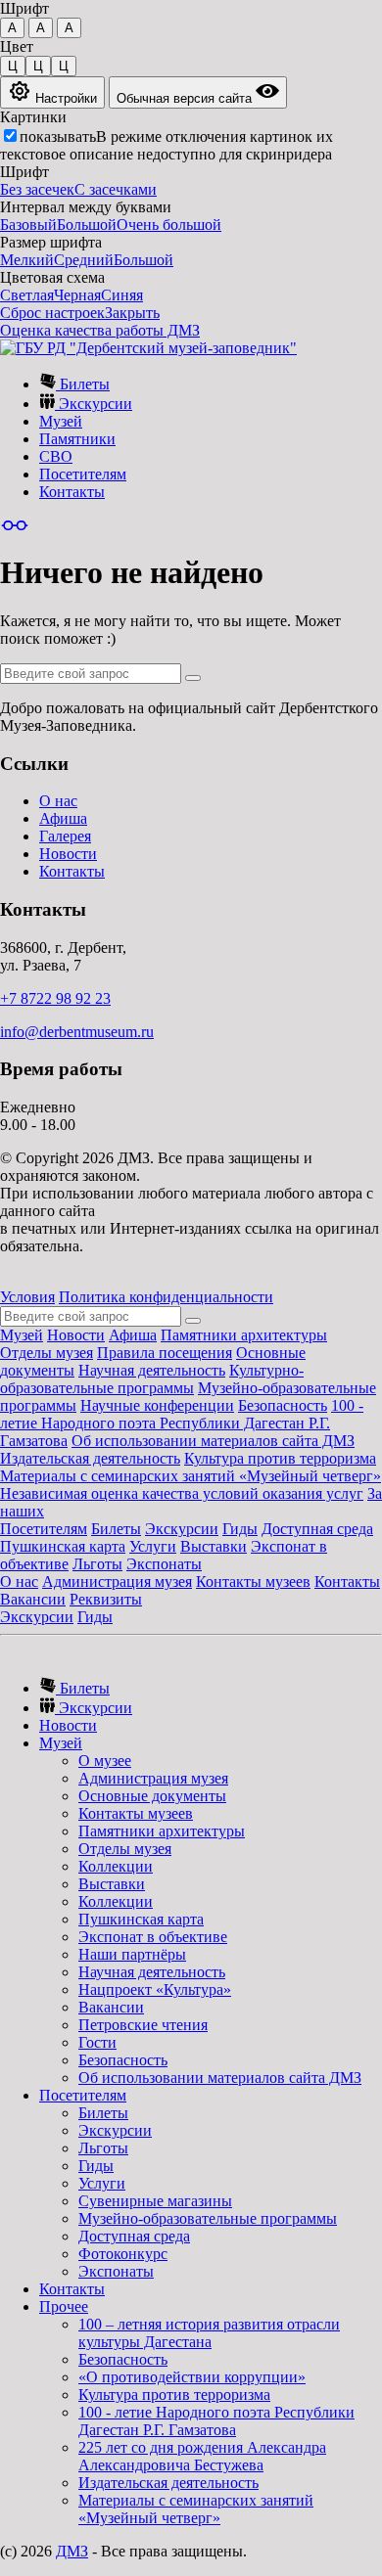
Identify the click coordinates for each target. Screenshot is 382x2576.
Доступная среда (317, 1529)
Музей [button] (61, 1743)
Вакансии (33, 1599)
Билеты (83, 384)
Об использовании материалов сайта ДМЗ (213, 1441)
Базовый (28, 225)
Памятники (77, 439)
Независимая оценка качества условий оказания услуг (182, 1493)
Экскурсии (94, 404)
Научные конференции (157, 1405)
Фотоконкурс (123, 2254)
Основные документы (152, 1796)
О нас (58, 801)
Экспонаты (164, 1564)
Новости (68, 854)
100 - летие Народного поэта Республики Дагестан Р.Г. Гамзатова (182, 1423)
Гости (97, 2042)
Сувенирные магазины (155, 2201)
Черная (77, 295)
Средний (84, 260)
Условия (27, 1297)
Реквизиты (106, 1599)
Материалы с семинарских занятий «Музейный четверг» (191, 1476)
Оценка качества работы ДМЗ (100, 330)
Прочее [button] (64, 2306)
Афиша (63, 818)
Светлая (27, 295)
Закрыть (132, 313)
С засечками (116, 189)
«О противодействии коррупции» (192, 2377)
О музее (105, 1761)
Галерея (65, 836)
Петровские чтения (143, 2025)
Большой (87, 225)
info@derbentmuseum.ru (77, 1032)
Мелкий (27, 260)
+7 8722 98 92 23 (55, 998)
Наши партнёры (132, 1954)
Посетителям (83, 474)
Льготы (97, 1564)
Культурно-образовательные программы (152, 1379)
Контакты (72, 492)
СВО (56, 456)
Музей (61, 421)
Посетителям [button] (83, 2095)
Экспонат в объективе (153, 1937)
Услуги (153, 1546)
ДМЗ (72, 2551)
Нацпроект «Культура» (155, 1989)
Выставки (214, 1546)
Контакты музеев (253, 1582)
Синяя (122, 295)
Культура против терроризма (280, 1458)
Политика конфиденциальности (166, 1297)
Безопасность (283, 1405)
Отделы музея (47, 1353)
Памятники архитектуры (244, 1335)
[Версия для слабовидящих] (15, 525)
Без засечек (37, 189)
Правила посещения (165, 1353)
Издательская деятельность (90, 1458)
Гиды (240, 1529)
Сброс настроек (52, 313)
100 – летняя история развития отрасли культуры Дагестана (209, 2333)
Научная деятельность (152, 1370)
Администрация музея (117, 1582)
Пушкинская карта (63, 1546)
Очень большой (169, 225)
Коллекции (116, 1866)
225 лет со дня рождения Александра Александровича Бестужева (202, 2456)
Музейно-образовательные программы (208, 2218)
